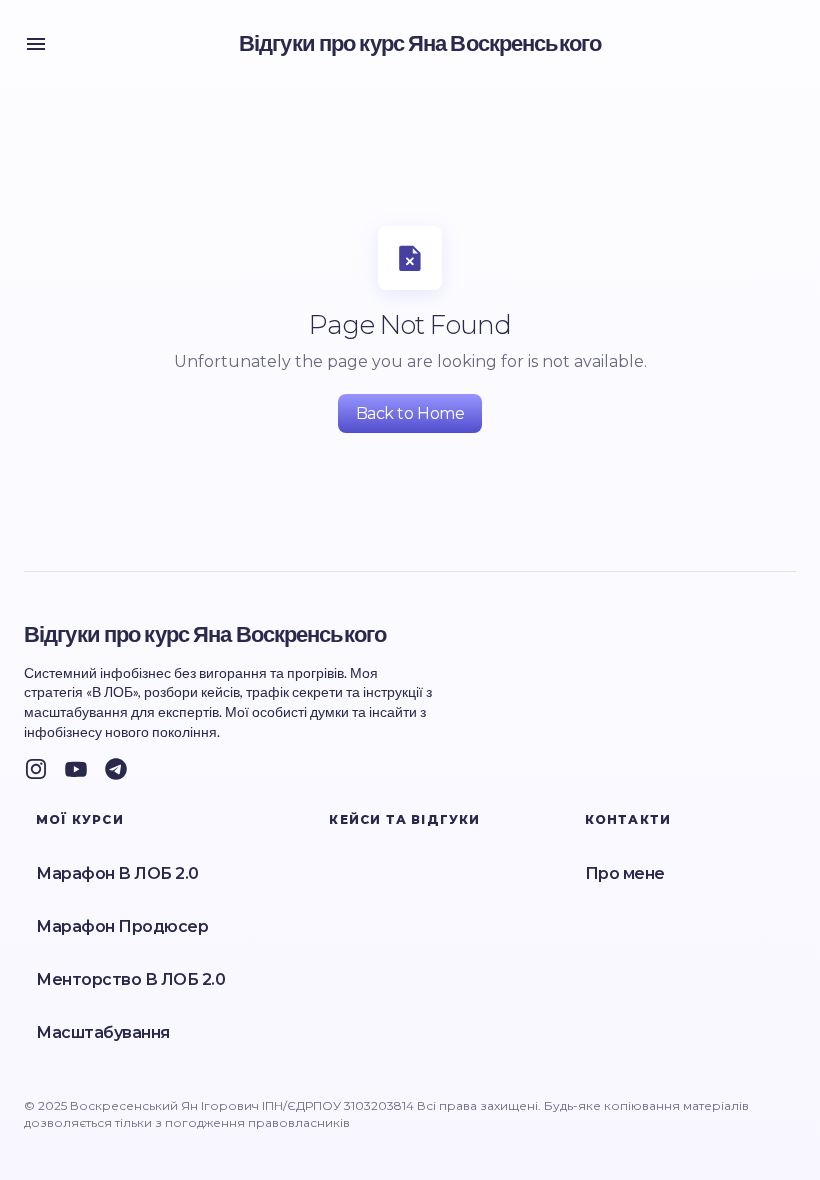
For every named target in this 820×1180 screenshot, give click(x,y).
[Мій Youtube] (76, 769)
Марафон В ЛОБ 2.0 (117, 873)
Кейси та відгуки (404, 819)
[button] (36, 44)
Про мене (625, 873)
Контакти (628, 819)
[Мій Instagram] (36, 769)
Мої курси (80, 819)
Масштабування (103, 1032)
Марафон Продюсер (122, 926)
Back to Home (410, 413)
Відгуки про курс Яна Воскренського (420, 43)
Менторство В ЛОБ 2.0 (130, 979)
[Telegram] (116, 769)
